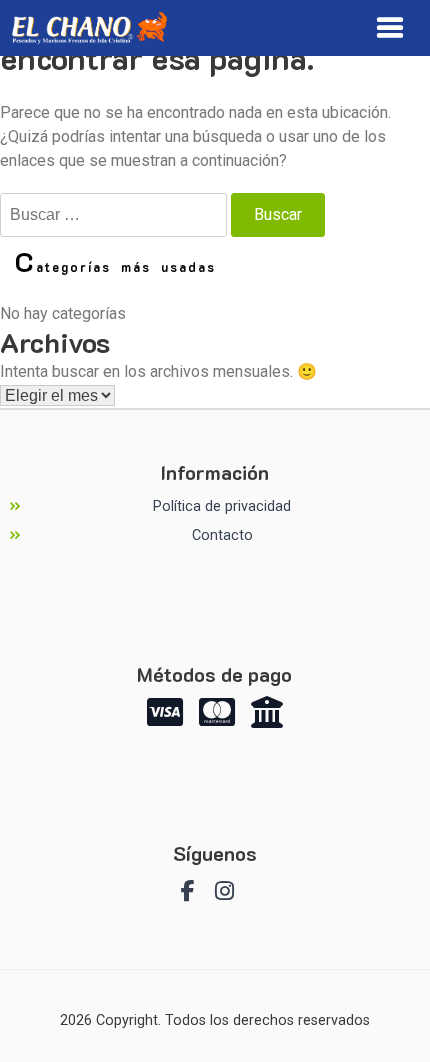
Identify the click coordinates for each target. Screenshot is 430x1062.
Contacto (222, 535)
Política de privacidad (222, 506)
